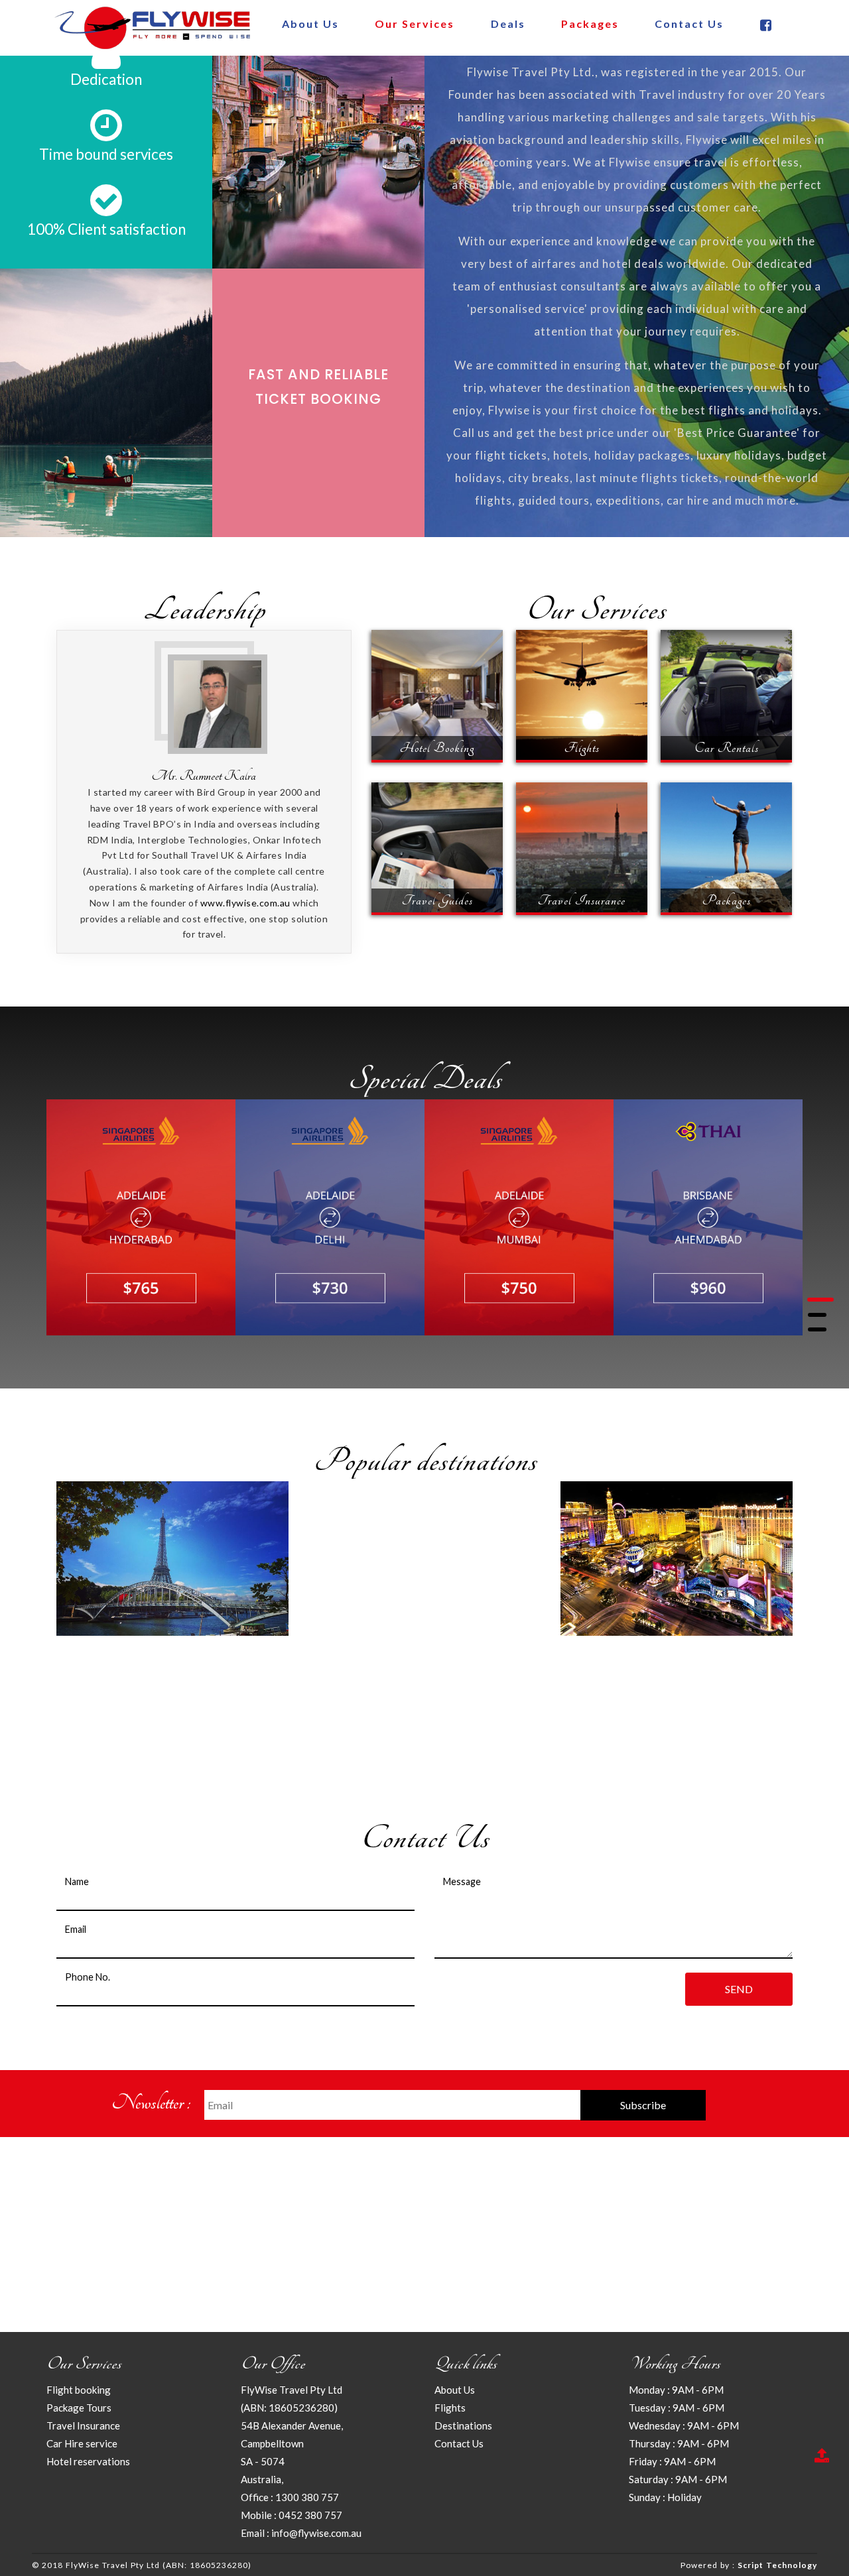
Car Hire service (82, 2443)
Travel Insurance (83, 2425)
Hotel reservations (88, 2461)
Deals (508, 24)
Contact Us (689, 24)
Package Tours (79, 2408)
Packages (590, 24)
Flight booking (79, 2390)
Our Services (415, 24)
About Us (310, 24)
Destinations (463, 2425)
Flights (450, 2408)
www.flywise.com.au (245, 903)
